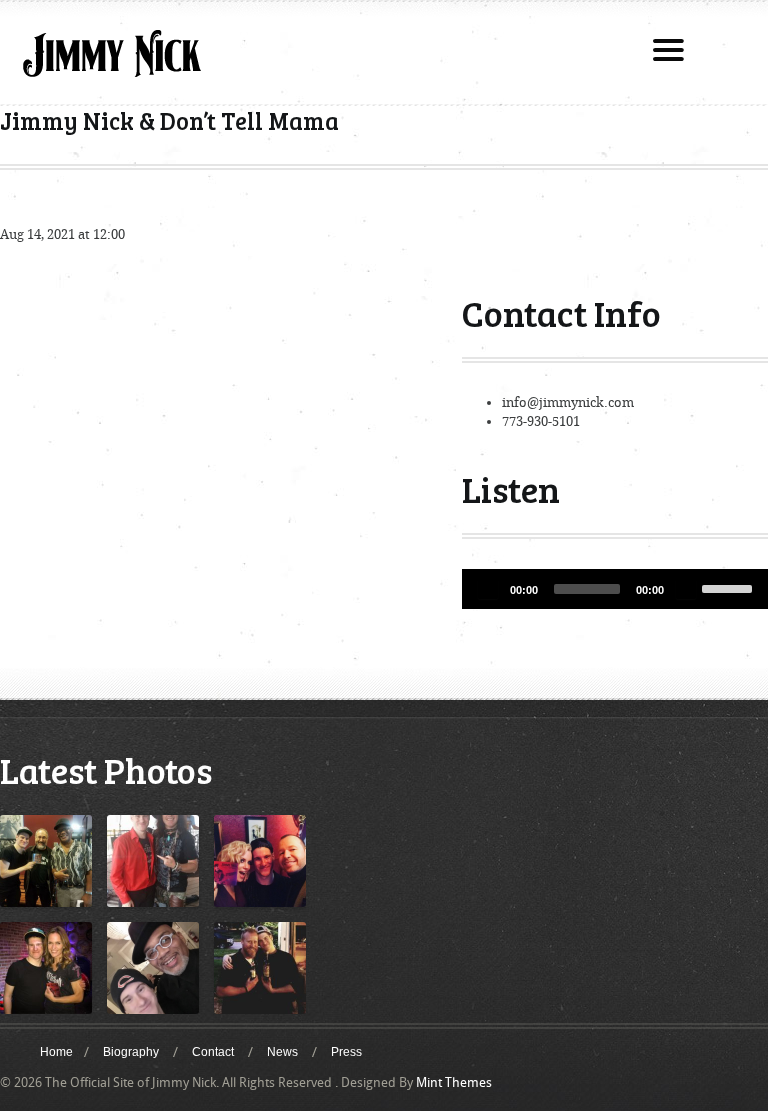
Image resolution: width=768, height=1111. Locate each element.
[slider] (730, 587)
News (282, 1052)
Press (346, 1052)
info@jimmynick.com (568, 402)
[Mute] (686, 589)
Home (56, 1052)
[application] (615, 589)
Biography (131, 1052)
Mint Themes (454, 1082)
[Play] (488, 589)
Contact (213, 1052)
